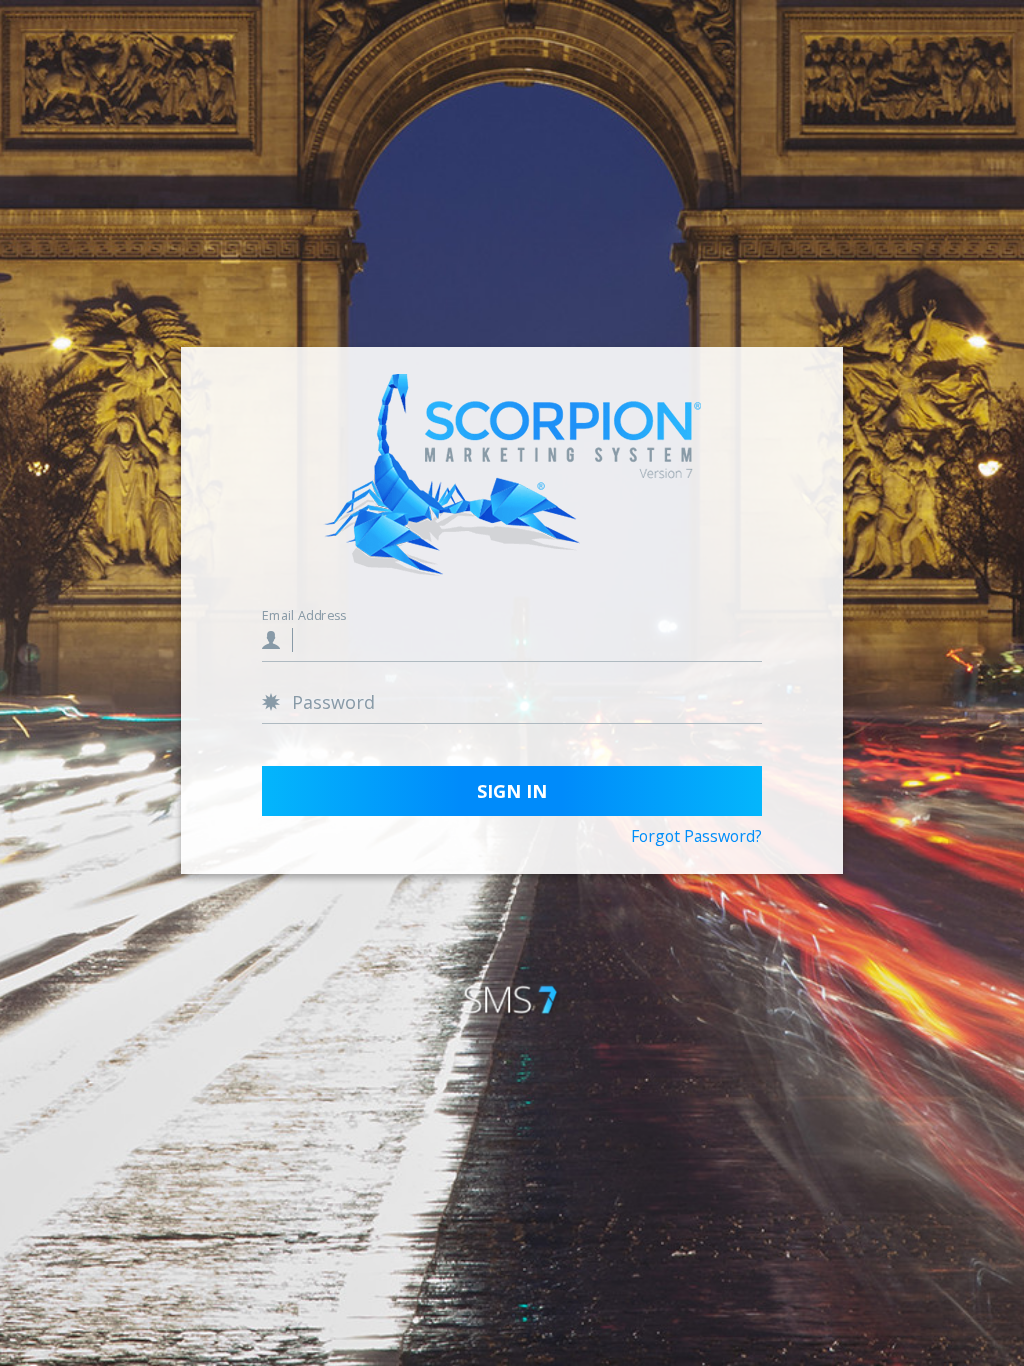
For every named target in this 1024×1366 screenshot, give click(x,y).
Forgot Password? (696, 837)
